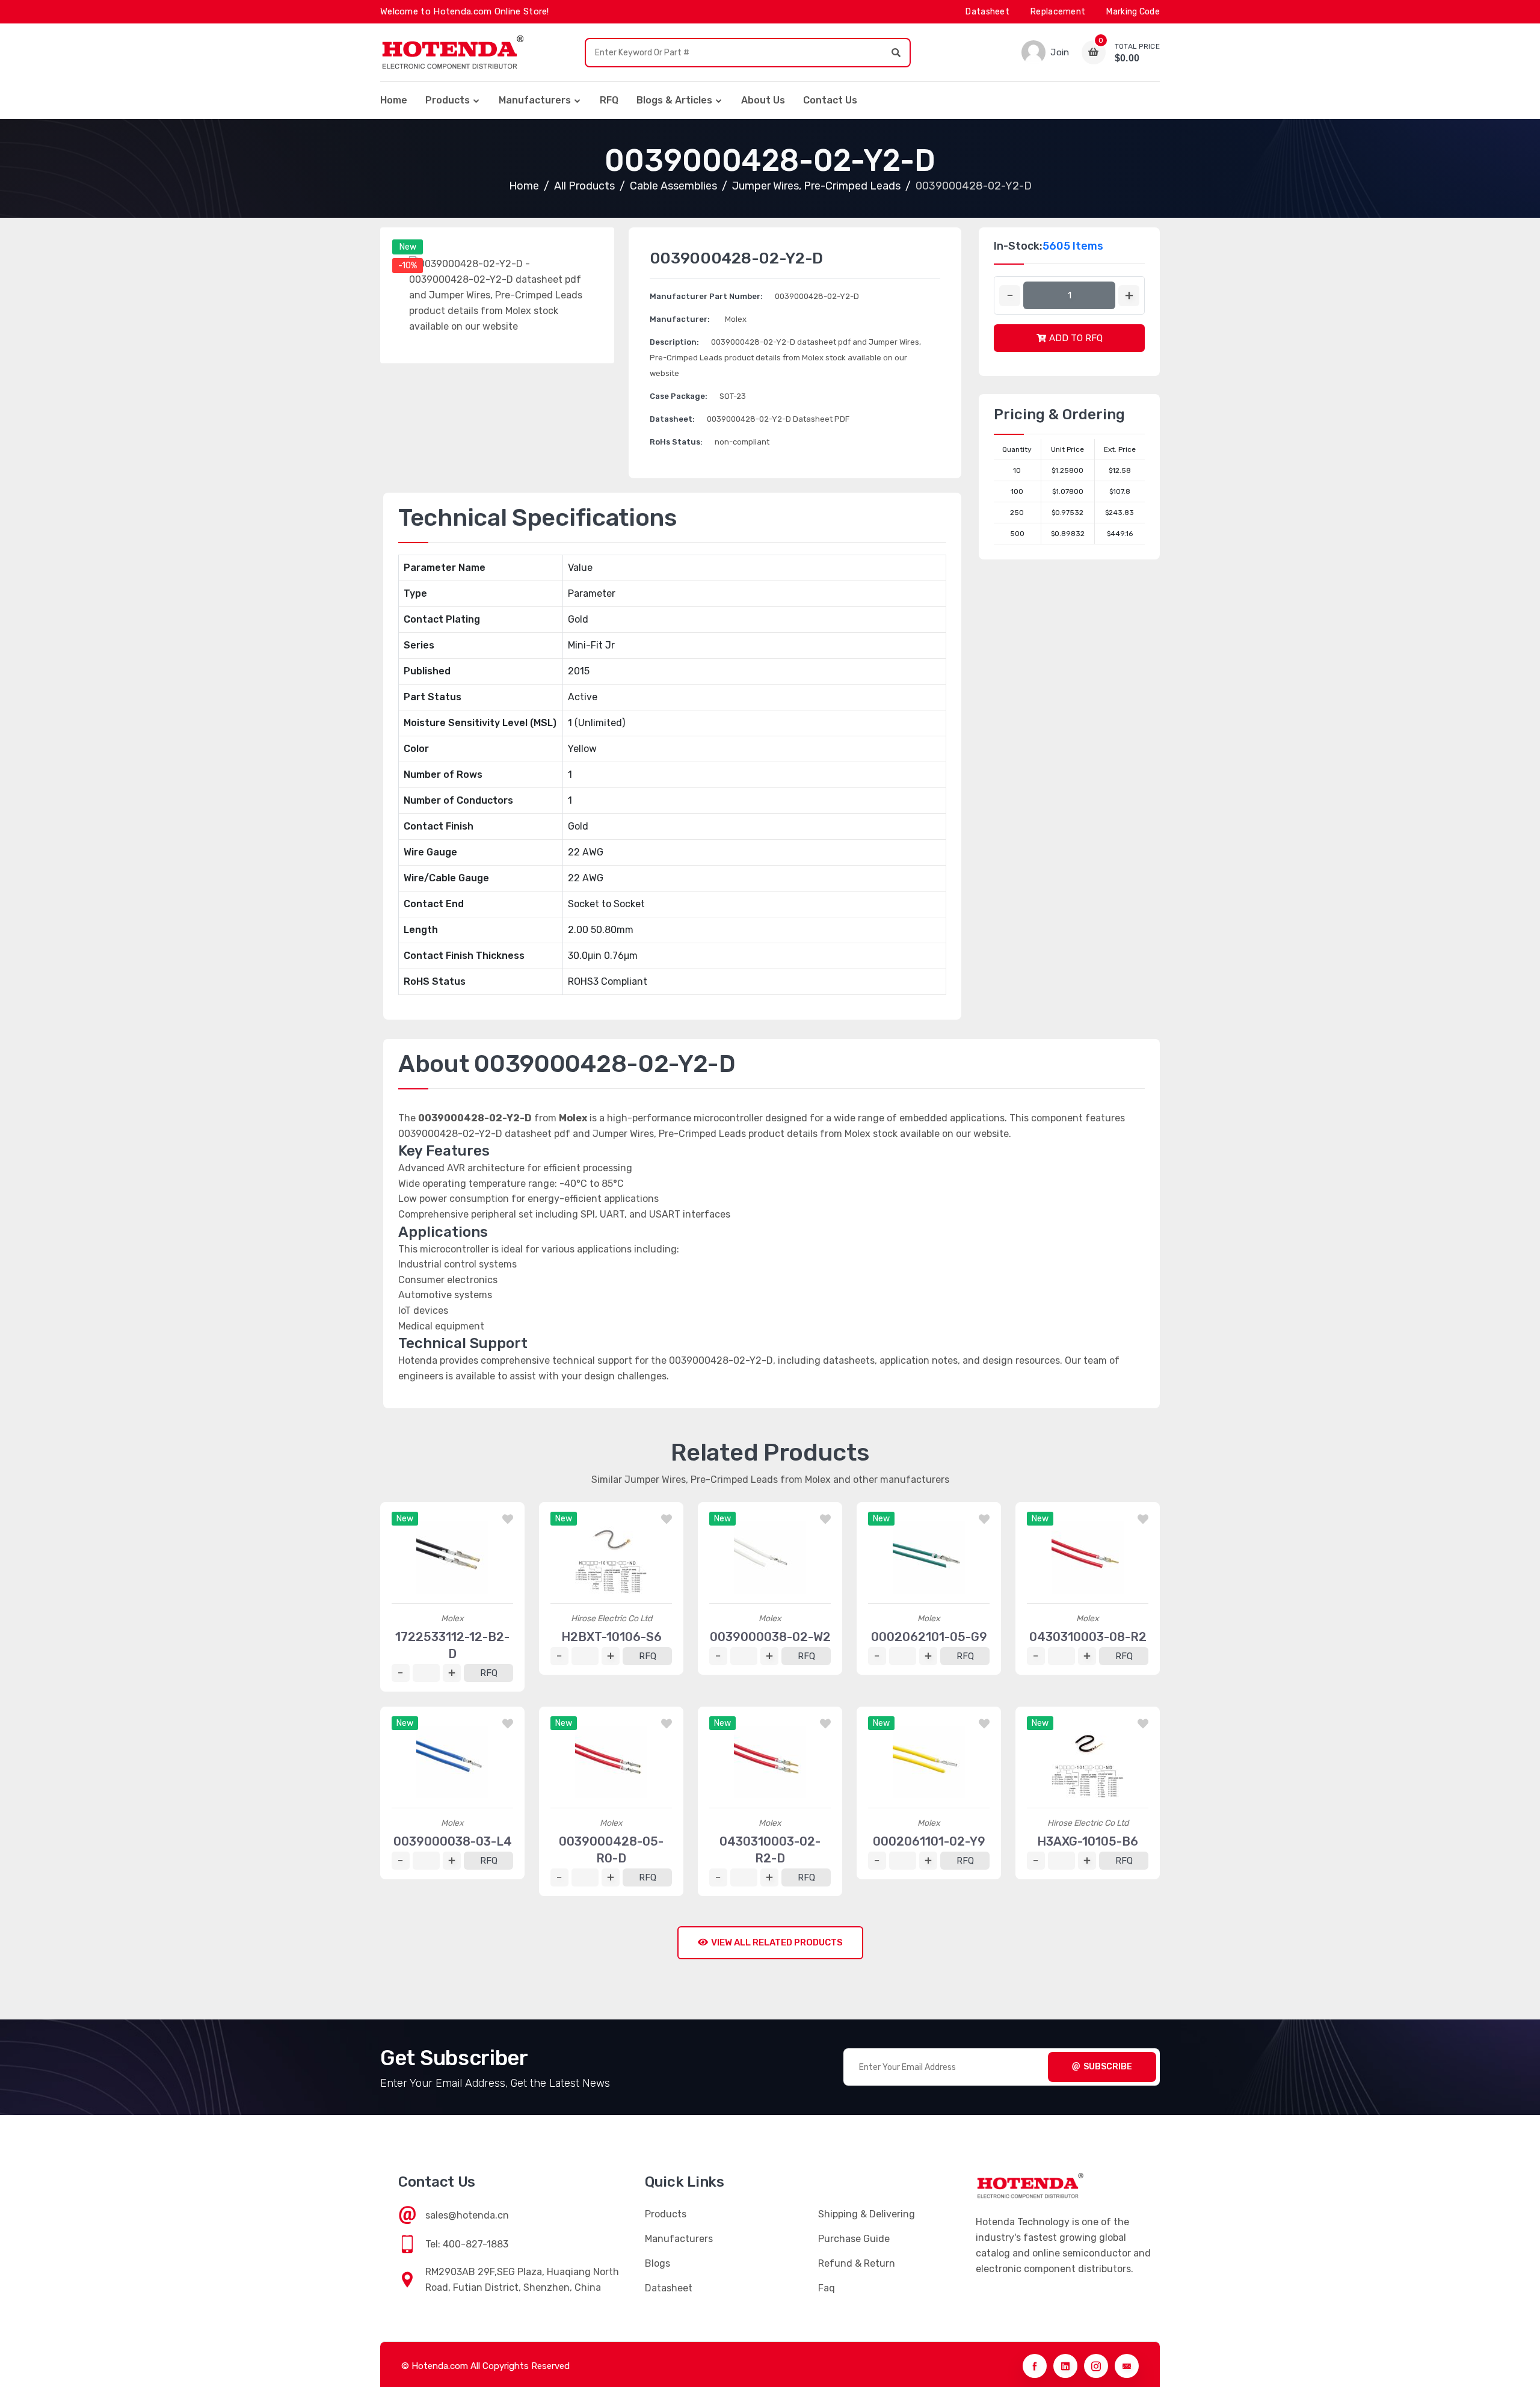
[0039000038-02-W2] (770, 1557)
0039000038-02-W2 (770, 1637)
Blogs (658, 2263)
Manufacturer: (680, 319)
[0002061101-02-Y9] (929, 1762)
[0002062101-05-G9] (929, 1557)
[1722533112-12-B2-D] (452, 1557)
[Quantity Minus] (1010, 296)
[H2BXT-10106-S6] (611, 1557)
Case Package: (679, 396)
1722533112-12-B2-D (452, 1645)
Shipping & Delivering (867, 2214)
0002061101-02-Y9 (929, 1841)
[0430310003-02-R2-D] (770, 1762)
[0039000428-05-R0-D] (611, 1762)
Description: (674, 342)
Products (448, 100)
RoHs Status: (676, 442)
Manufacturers (535, 100)
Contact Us (830, 100)
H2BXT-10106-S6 (611, 1637)
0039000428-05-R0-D (611, 1850)
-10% (408, 266)
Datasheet (987, 12)
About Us (763, 100)
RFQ (609, 100)
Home (394, 100)
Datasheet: (672, 419)
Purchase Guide (854, 2239)
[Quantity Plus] (1129, 296)
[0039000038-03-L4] (452, 1762)
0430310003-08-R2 (1088, 1637)
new (408, 247)
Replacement (1058, 12)
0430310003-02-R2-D (770, 1850)
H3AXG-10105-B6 (1088, 1841)
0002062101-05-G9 (929, 1637)
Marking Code (1133, 12)
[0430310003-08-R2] (1088, 1557)
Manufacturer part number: (706, 296)
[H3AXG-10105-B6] (1088, 1762)
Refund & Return (857, 2263)
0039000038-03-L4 (453, 1841)
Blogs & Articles (674, 100)
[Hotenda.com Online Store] (452, 52)
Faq (827, 2288)
